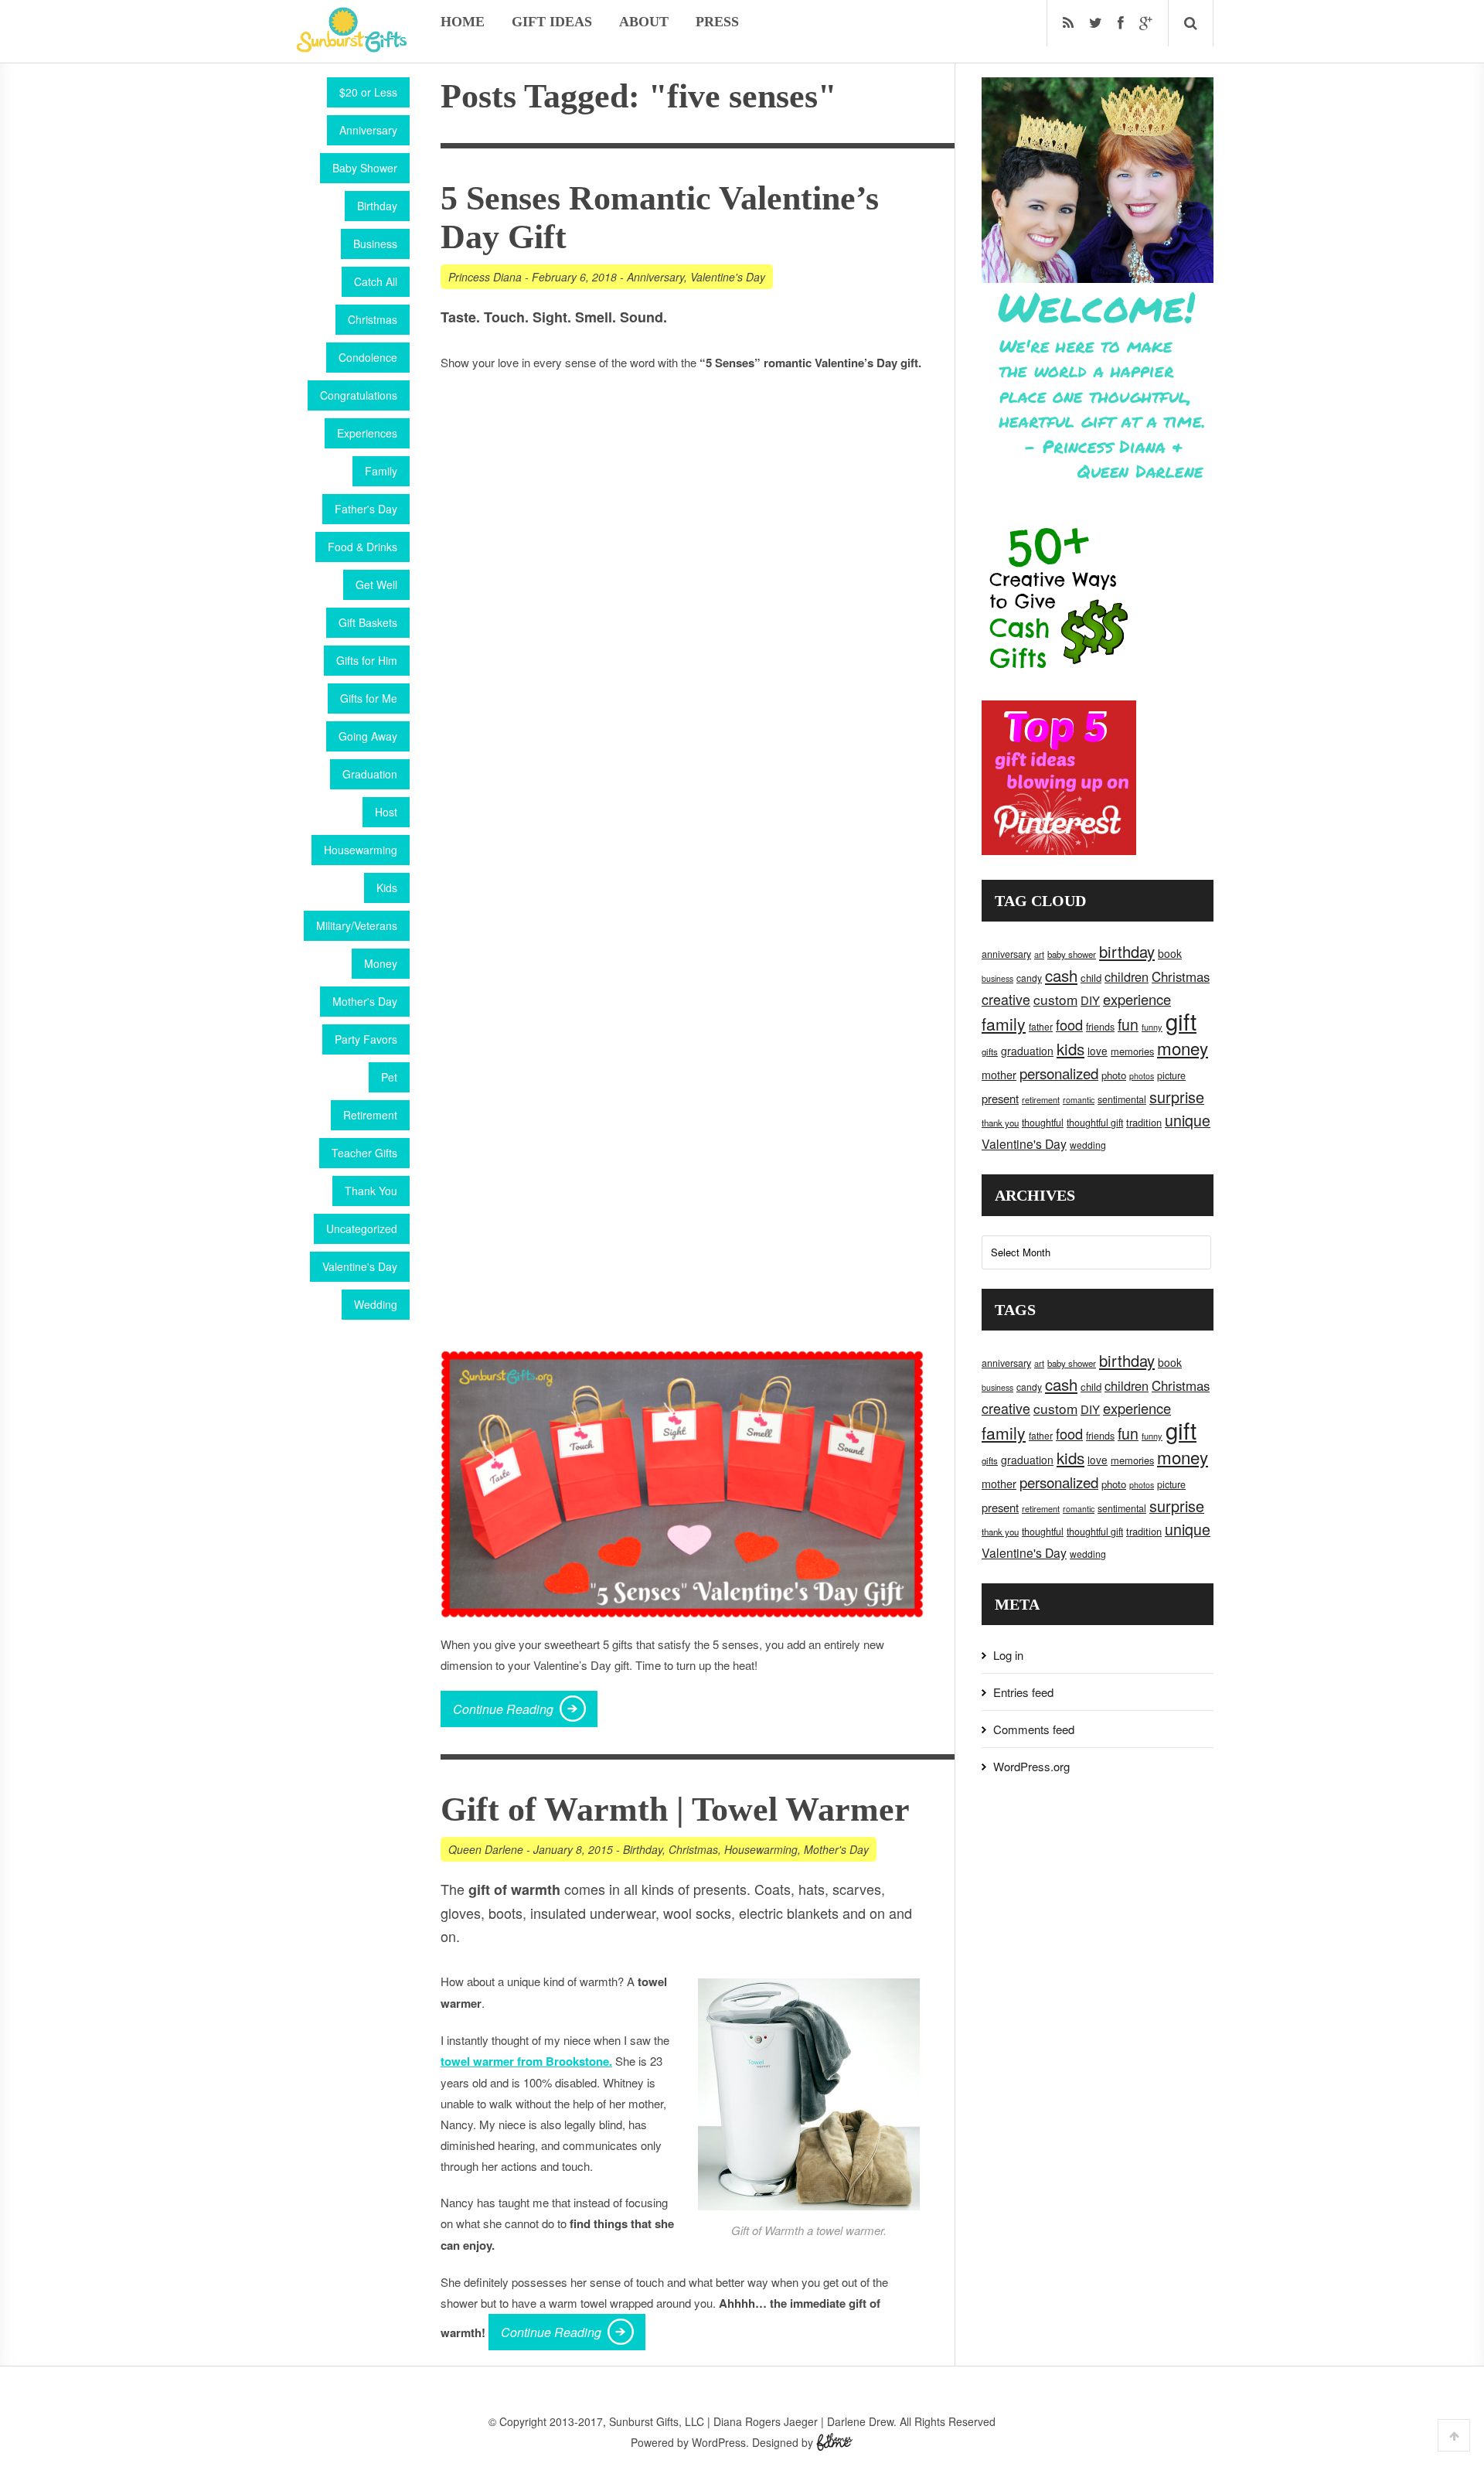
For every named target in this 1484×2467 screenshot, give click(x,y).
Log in (1008, 1655)
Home (463, 22)
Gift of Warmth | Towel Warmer (675, 1809)
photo (1114, 1075)
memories (1132, 1051)
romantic (1079, 1100)
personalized (1059, 1073)
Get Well (376, 584)
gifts (990, 1051)
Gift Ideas (552, 22)
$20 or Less (368, 92)
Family (381, 471)
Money (381, 963)
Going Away (368, 736)
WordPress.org (1031, 1766)
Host (386, 812)
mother (999, 1075)
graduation (1027, 1051)
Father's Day (366, 509)
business (997, 978)
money (1183, 1048)
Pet (389, 1077)
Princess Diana (485, 277)
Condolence (368, 357)
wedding (1088, 1145)
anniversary (1006, 954)
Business (375, 244)
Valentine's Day (360, 1266)
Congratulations (359, 395)
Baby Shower (365, 168)
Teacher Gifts (364, 1153)
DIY (1090, 1000)
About (644, 22)
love (1098, 1051)
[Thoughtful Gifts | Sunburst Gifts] (352, 47)
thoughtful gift (1095, 1123)
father (1041, 1026)
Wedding (376, 1304)
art (1039, 954)
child (1091, 978)
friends (1100, 1027)
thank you (1000, 1123)
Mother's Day (365, 1001)
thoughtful (1043, 1123)
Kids (387, 888)
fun (1128, 1024)
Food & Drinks (362, 547)
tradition (1144, 1122)
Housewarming (361, 850)
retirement (1041, 1099)
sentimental (1122, 1099)
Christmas (373, 319)
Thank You (371, 1191)
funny (1152, 1027)
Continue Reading (503, 1709)
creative (1006, 999)
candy (1029, 978)
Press (717, 22)
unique (1188, 1120)
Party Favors (366, 1039)
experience (1137, 999)
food (1069, 1024)
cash (1061, 975)
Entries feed (1023, 1692)
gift (1181, 1021)
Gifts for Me (369, 698)
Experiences (367, 433)
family (1004, 1024)
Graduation (370, 774)
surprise (1177, 1097)
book (1170, 953)
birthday (1127, 951)
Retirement (370, 1115)
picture (1171, 1075)
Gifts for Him (367, 660)
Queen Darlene (486, 1849)
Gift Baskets (368, 622)
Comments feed (1034, 1729)
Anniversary (368, 130)
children (1127, 976)
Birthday (377, 206)
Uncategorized (362, 1228)
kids (1070, 1048)
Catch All (376, 281)
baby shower (1072, 954)
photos (1142, 1076)
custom (1055, 999)
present (1000, 1098)
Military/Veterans (357, 925)
